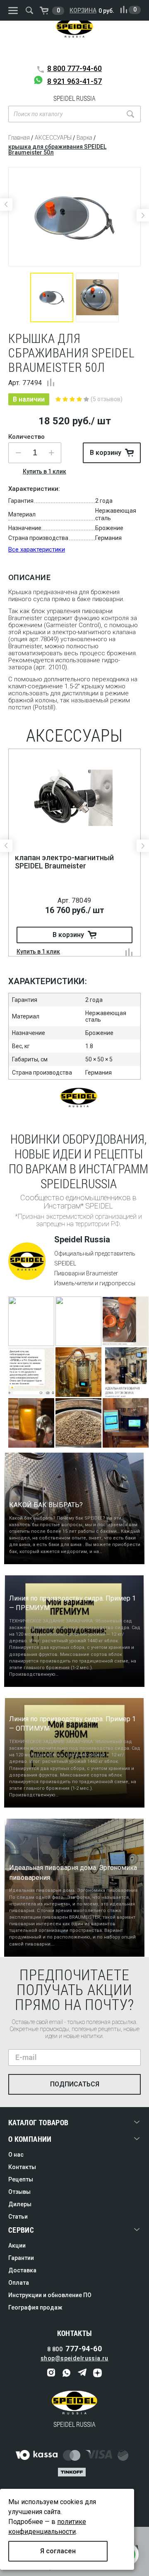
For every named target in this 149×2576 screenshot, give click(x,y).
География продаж (35, 2307)
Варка (84, 138)
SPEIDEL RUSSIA (74, 39)
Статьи (18, 2217)
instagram (52, 2373)
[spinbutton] (35, 453)
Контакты (22, 2167)
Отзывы (19, 2192)
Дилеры (20, 2204)
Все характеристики (37, 549)
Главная (19, 138)
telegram (82, 2373)
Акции (17, 2245)
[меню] (13, 11)
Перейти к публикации (31, 1332)
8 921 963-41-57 (74, 81)
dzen (97, 2373)
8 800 (74, 68)
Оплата (19, 2283)
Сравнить (51, 382)
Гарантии (21, 2258)
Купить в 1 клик (44, 471)
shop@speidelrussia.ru (74, 2358)
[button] (51, 453)
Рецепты (21, 2179)
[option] (74, 217)
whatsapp (67, 2373)
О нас (16, 2155)
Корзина (83, 10)
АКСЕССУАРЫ (53, 138)
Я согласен (58, 2551)
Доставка (22, 2270)
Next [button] (143, 215)
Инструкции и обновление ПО (50, 2295)
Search (130, 114)
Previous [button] (6, 205)
